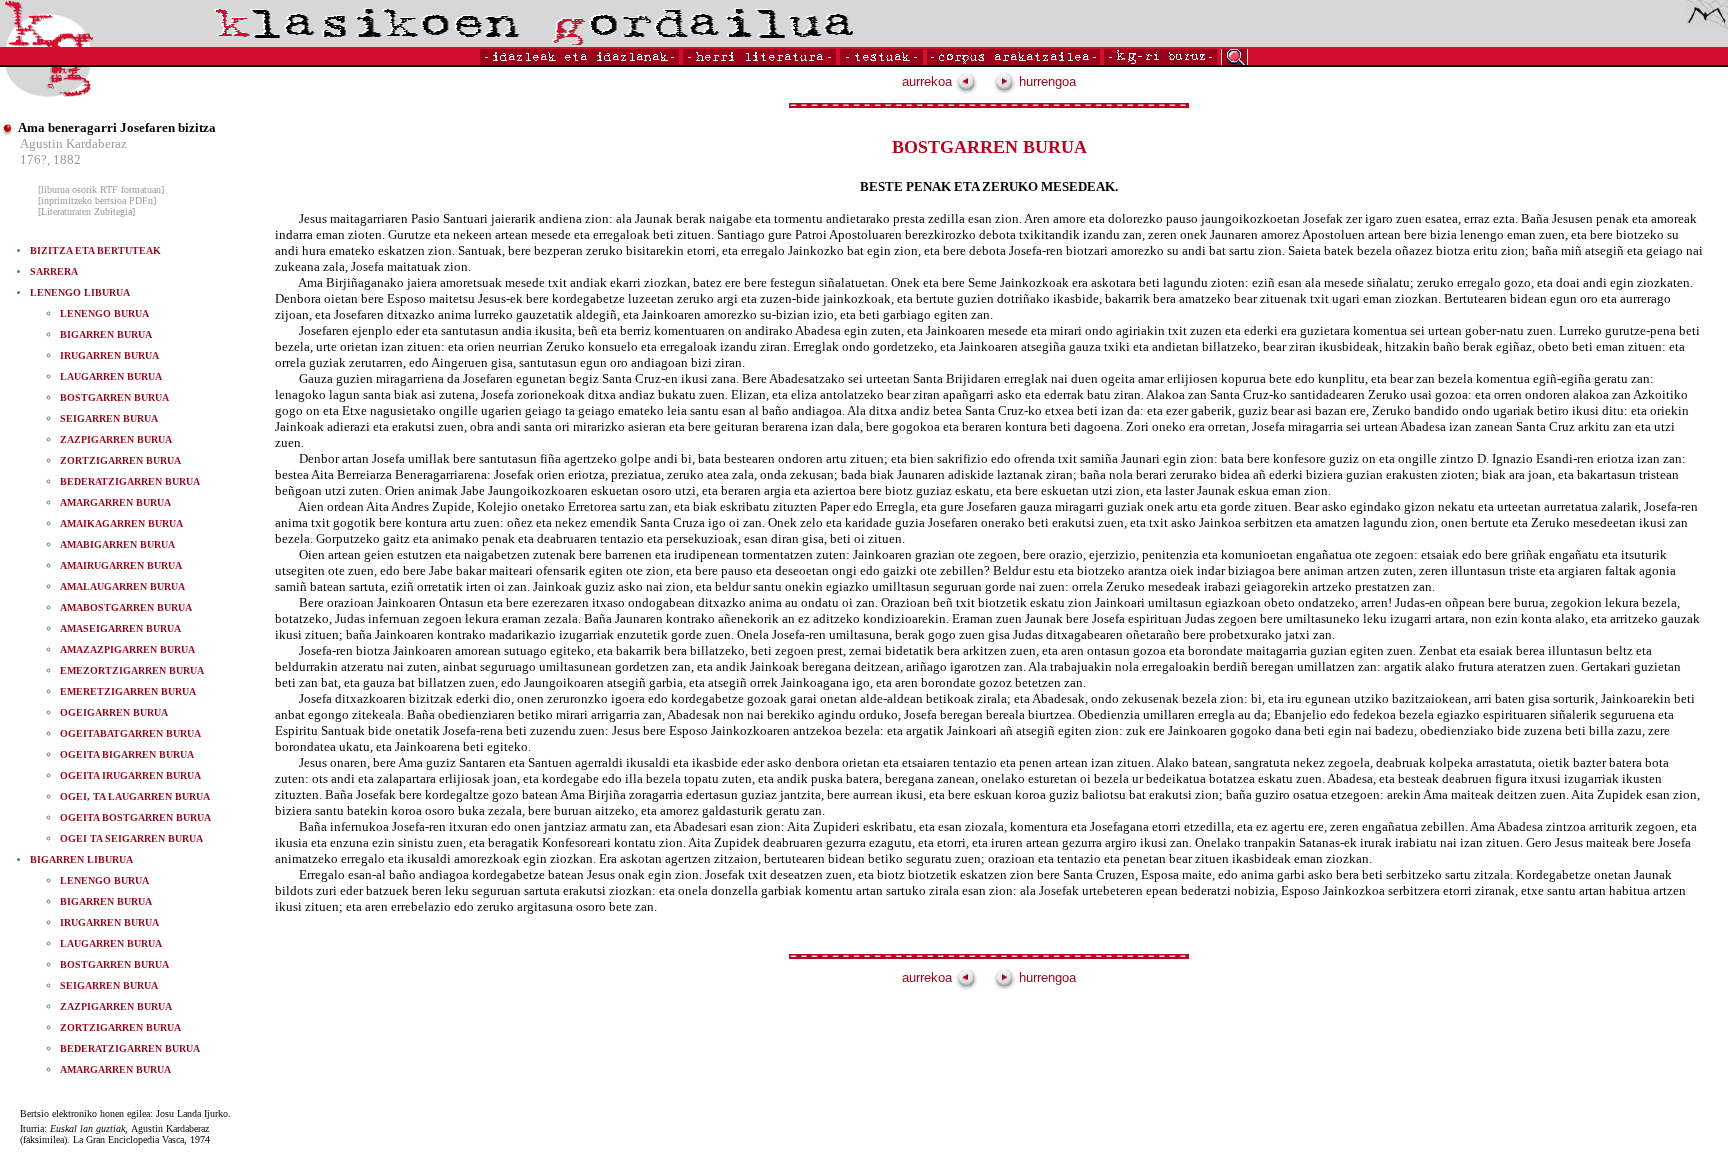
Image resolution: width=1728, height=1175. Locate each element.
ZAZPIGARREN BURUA (116, 439)
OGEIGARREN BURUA (114, 712)
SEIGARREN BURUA (109, 418)
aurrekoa (929, 81)
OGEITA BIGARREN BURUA (127, 754)
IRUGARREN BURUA (109, 355)
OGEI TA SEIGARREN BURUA (131, 838)
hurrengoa (1045, 81)
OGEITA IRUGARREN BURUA (130, 775)
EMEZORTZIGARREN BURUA (132, 670)
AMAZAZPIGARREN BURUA (127, 649)
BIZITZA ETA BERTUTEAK (95, 250)
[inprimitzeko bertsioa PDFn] (97, 200)
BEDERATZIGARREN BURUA (130, 481)
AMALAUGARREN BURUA (122, 586)
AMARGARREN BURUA (115, 502)
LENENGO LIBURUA (80, 292)
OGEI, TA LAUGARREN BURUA (135, 796)
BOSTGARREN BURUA (114, 397)
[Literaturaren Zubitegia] (86, 211)
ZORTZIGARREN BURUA (120, 460)
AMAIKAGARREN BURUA (121, 523)
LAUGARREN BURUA (111, 376)
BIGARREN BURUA (106, 334)
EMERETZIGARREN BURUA (128, 691)
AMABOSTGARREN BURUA (126, 607)
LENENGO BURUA (104, 313)
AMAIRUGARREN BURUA (121, 565)
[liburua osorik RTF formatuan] (101, 189)
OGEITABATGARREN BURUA (130, 733)
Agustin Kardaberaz (73, 143)
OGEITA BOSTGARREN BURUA (135, 817)
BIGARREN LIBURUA (81, 859)
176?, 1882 (50, 159)
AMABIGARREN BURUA (117, 544)
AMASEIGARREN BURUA (120, 628)
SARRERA (54, 271)
